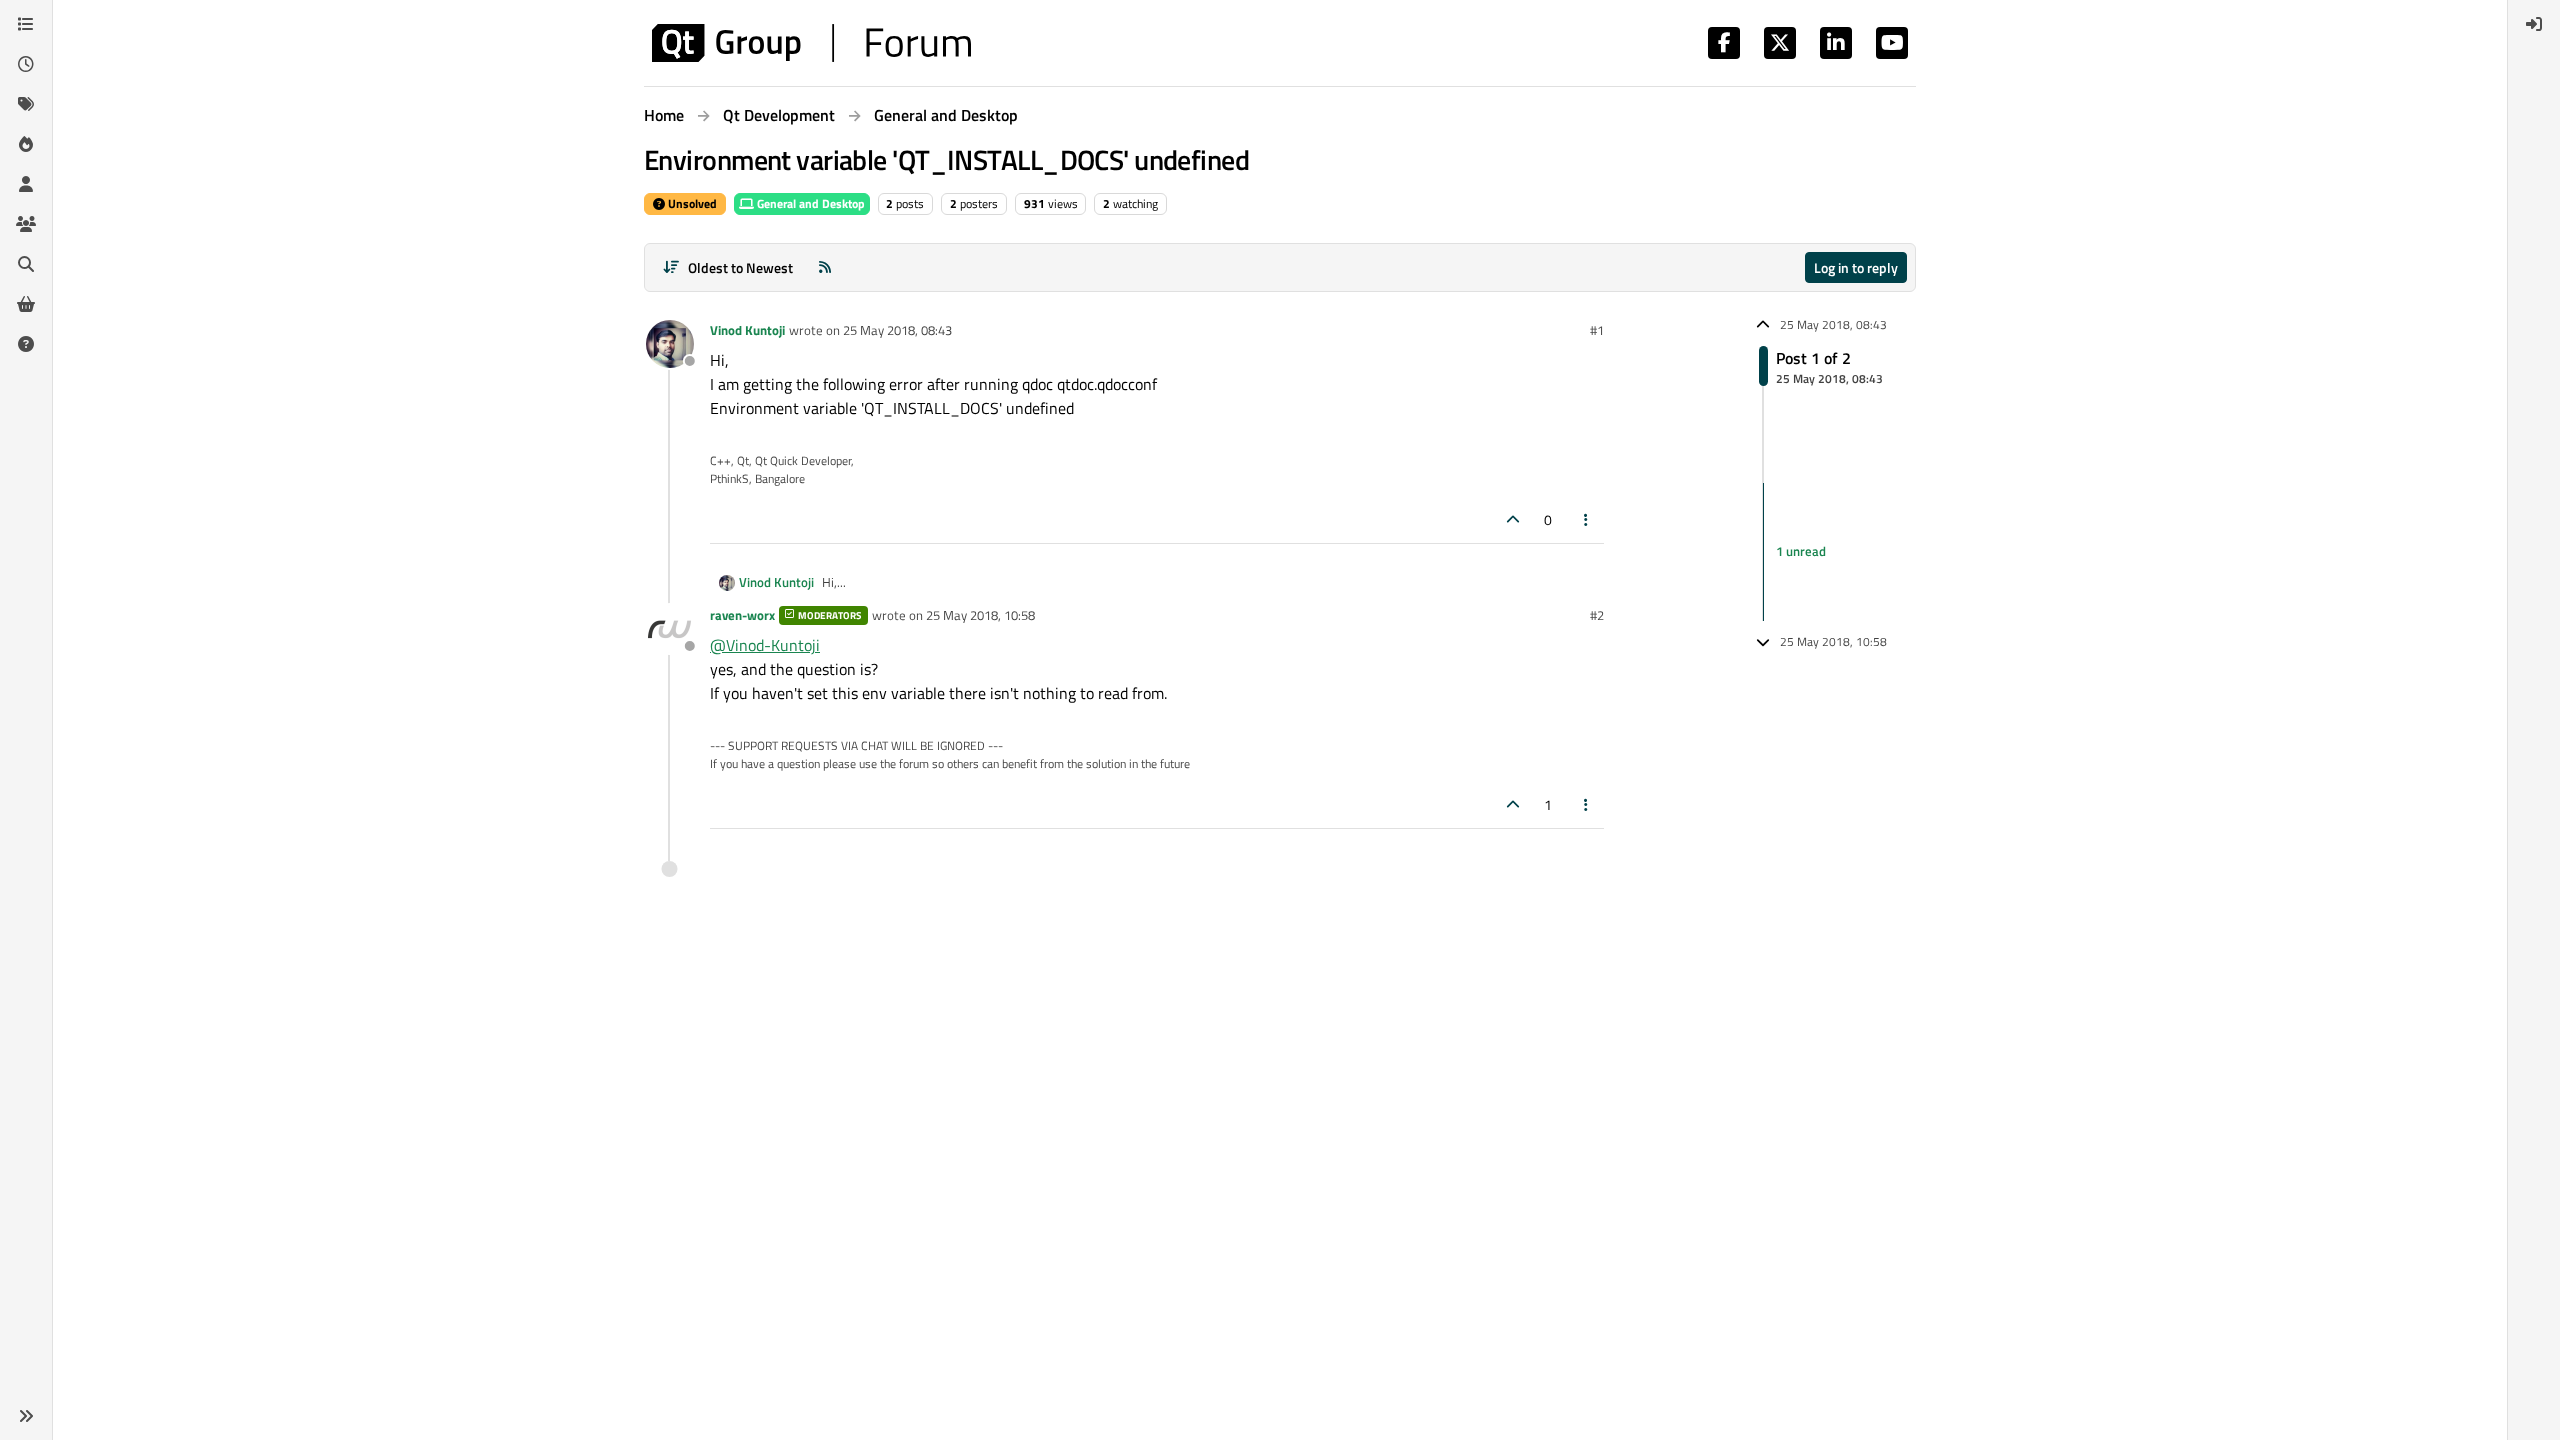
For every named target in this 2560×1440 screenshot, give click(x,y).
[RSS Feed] (825, 267)
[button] (26, 1416)
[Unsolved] (26, 344)
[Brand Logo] (811, 43)
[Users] (26, 184)
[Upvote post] (1513, 519)
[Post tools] (1587, 519)
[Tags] (26, 104)
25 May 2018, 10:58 (980, 615)
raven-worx (742, 615)
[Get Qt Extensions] (26, 304)
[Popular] (26, 144)
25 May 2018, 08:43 (897, 330)
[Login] (2534, 24)
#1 (1597, 330)
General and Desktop (809, 203)
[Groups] (26, 224)
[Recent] (26, 64)
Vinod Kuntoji (747, 330)
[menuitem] (2534, 24)
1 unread (1801, 551)
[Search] (26, 264)
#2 (1597, 615)
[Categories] (26, 24)
